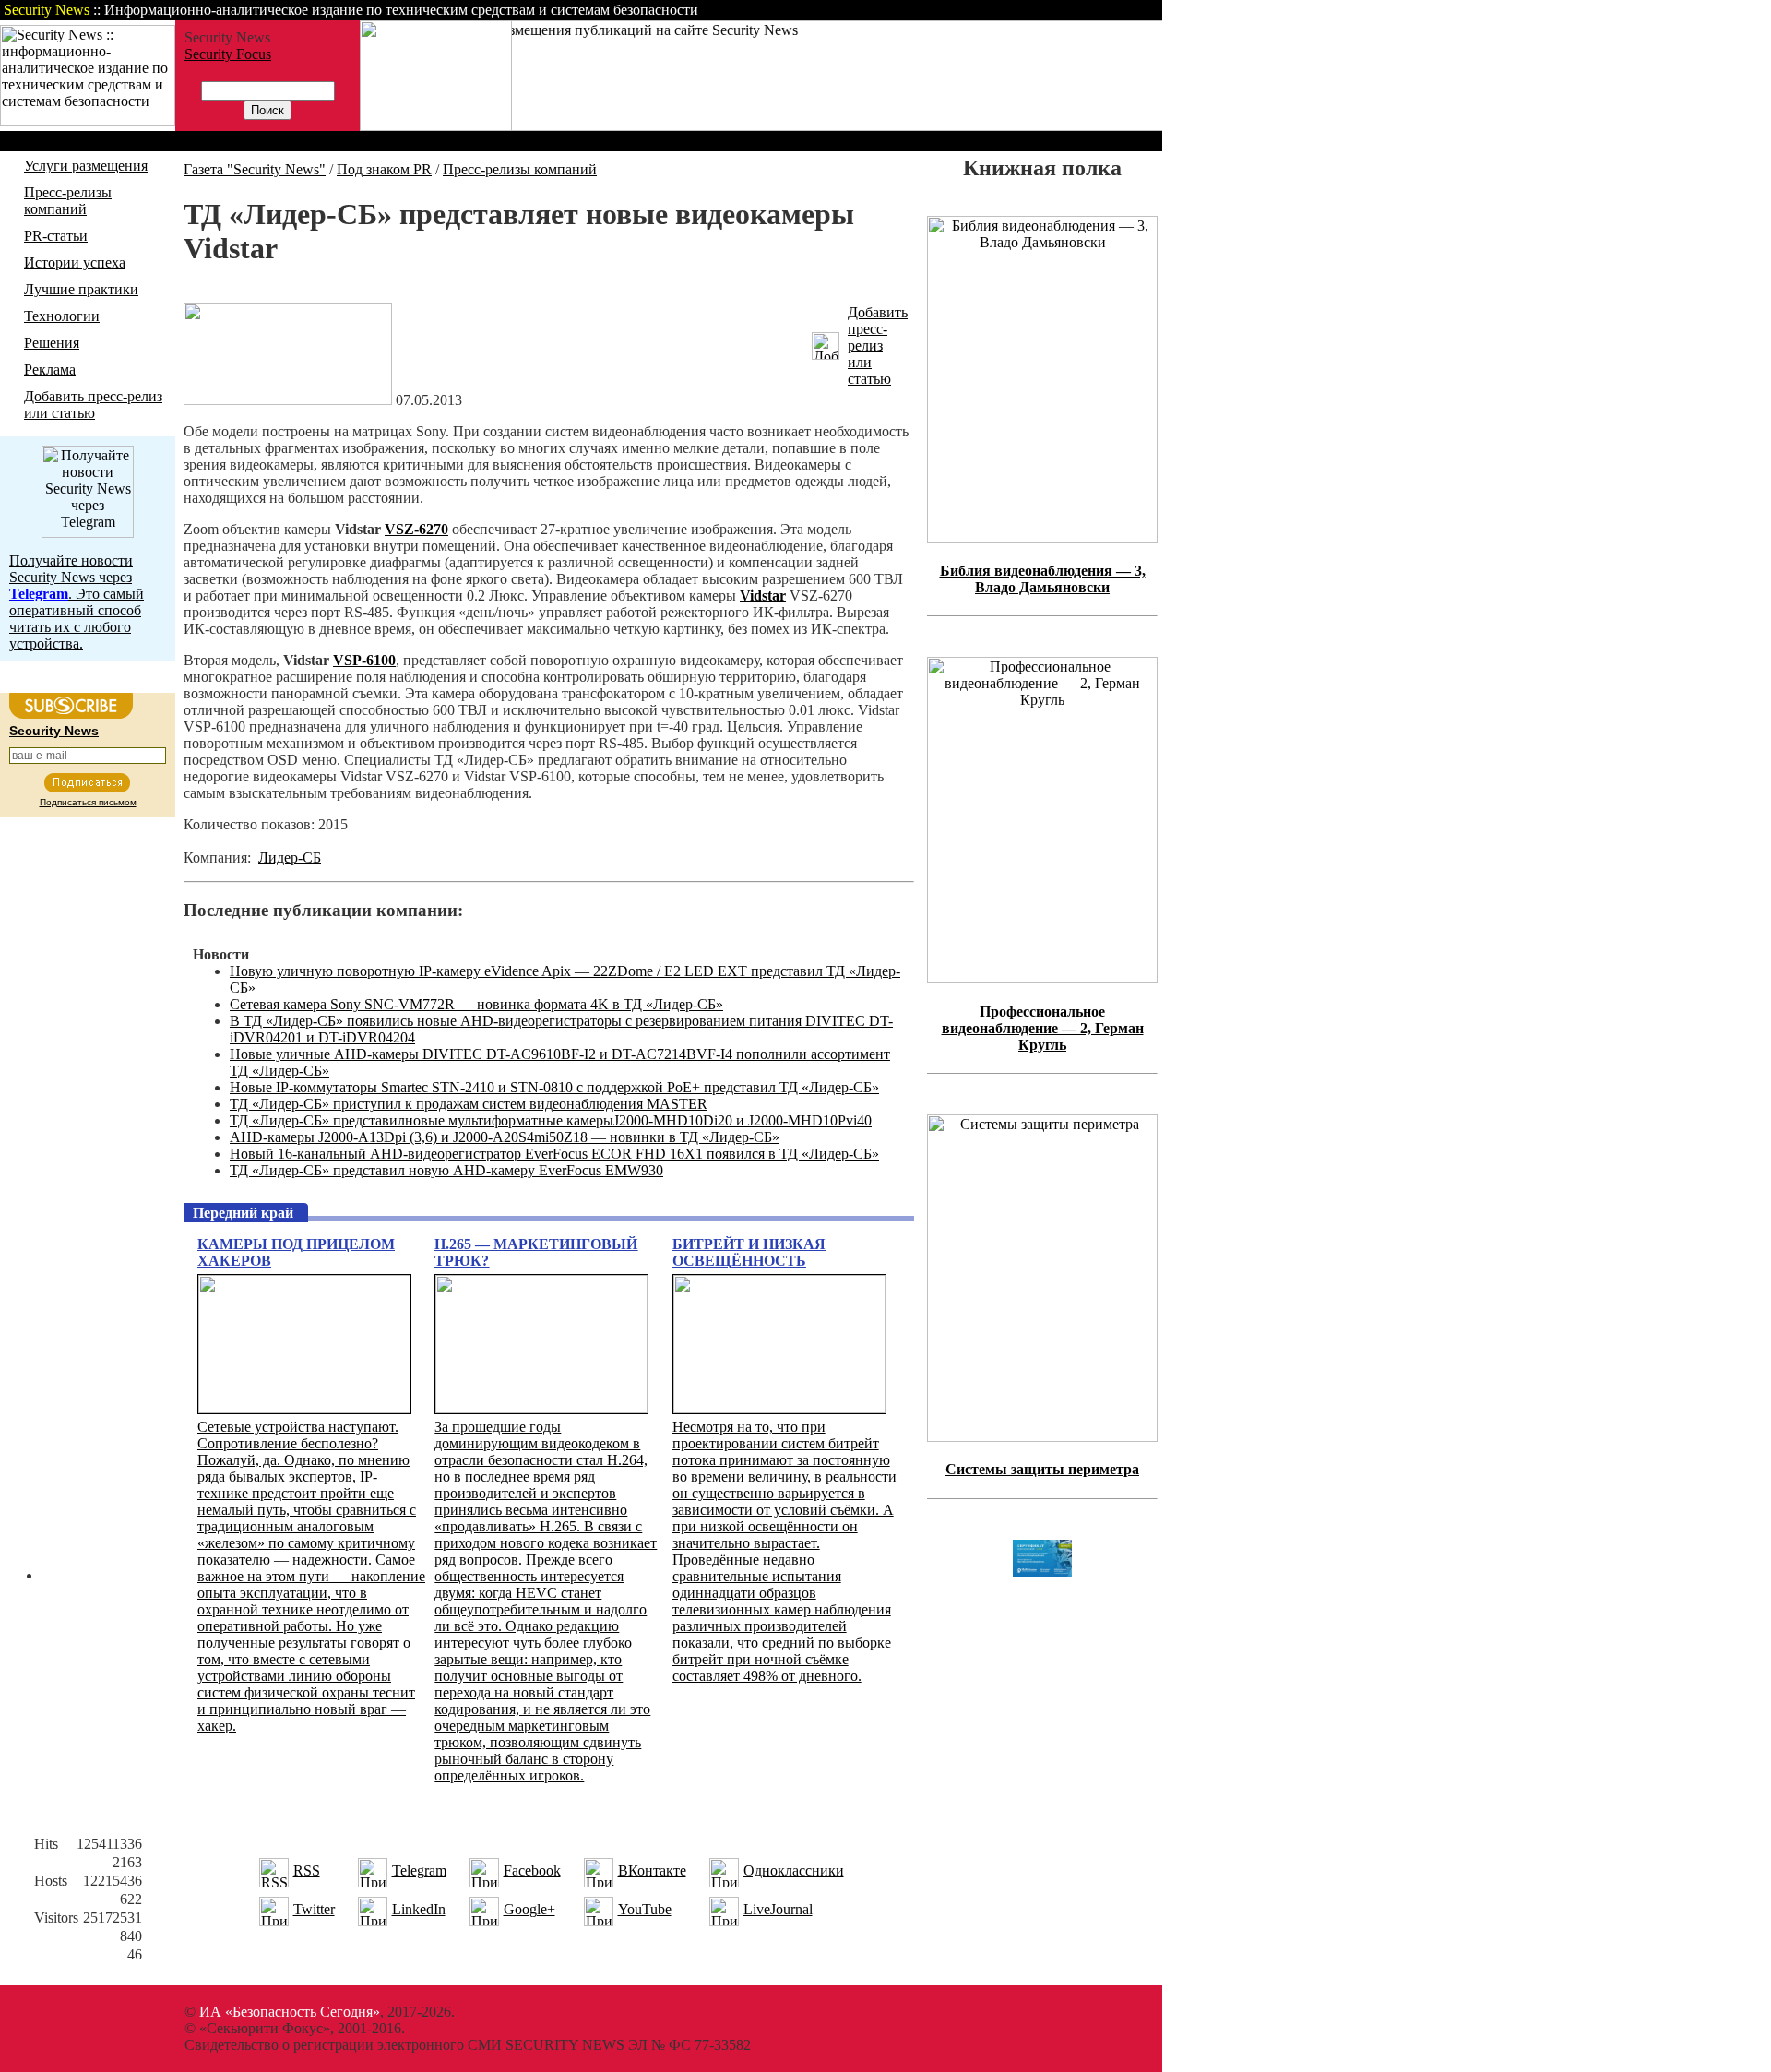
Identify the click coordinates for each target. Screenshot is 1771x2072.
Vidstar (763, 595)
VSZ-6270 (416, 529)
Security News (54, 731)
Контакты (1008, 10)
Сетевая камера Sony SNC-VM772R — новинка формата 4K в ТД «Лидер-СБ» (476, 1004)
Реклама (50, 369)
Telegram (419, 1870)
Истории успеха (75, 262)
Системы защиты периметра (1042, 1469)
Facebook (532, 1870)
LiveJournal (778, 1909)
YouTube (645, 1909)
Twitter (314, 1909)
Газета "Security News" (255, 169)
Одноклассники (794, 1870)
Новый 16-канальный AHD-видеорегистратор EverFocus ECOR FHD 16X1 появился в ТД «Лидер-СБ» (554, 1154)
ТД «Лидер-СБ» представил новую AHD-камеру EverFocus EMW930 (446, 1170)
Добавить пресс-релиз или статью (93, 405)
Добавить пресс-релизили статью (878, 345)
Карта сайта (1105, 10)
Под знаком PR (384, 169)
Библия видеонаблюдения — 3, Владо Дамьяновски (1043, 579)
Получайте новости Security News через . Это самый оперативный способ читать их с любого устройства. (77, 602)
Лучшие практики (81, 289)
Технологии (62, 316)
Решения (52, 343)
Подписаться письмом (88, 802)
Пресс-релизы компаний (68, 201)
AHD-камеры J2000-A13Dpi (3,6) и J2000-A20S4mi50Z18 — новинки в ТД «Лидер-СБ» (505, 1137)
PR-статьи (56, 236)
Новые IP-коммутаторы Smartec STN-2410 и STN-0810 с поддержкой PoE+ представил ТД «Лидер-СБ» (554, 1087)
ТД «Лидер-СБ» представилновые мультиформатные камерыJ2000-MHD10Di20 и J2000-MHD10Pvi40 (551, 1120)
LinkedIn (419, 1909)
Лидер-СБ (290, 857)
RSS (307, 1870)
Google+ (529, 1909)
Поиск (926, 10)
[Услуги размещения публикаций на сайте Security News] (436, 126)
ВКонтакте (652, 1870)
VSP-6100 (364, 660)
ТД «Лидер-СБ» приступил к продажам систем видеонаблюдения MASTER (469, 1104)
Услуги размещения (86, 166)
